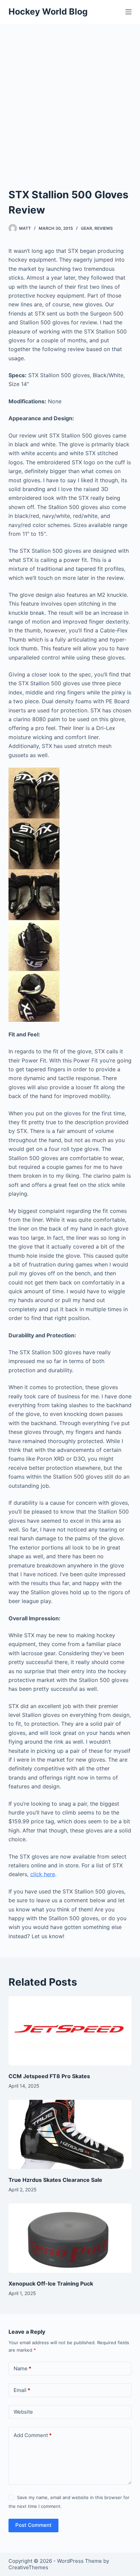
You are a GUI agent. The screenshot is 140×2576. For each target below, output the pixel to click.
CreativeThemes (28, 2567)
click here (43, 1874)
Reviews (104, 228)
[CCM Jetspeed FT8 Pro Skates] (70, 2031)
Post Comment (33, 2525)
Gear (86, 228)
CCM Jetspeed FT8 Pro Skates (49, 2076)
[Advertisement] (70, 97)
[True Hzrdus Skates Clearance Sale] (70, 2134)
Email (22, 2390)
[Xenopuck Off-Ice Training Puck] (70, 2238)
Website (23, 2412)
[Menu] (128, 12)
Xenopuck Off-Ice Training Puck (51, 2284)
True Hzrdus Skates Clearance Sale (55, 2180)
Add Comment (33, 2435)
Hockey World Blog (48, 12)
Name (22, 2368)
